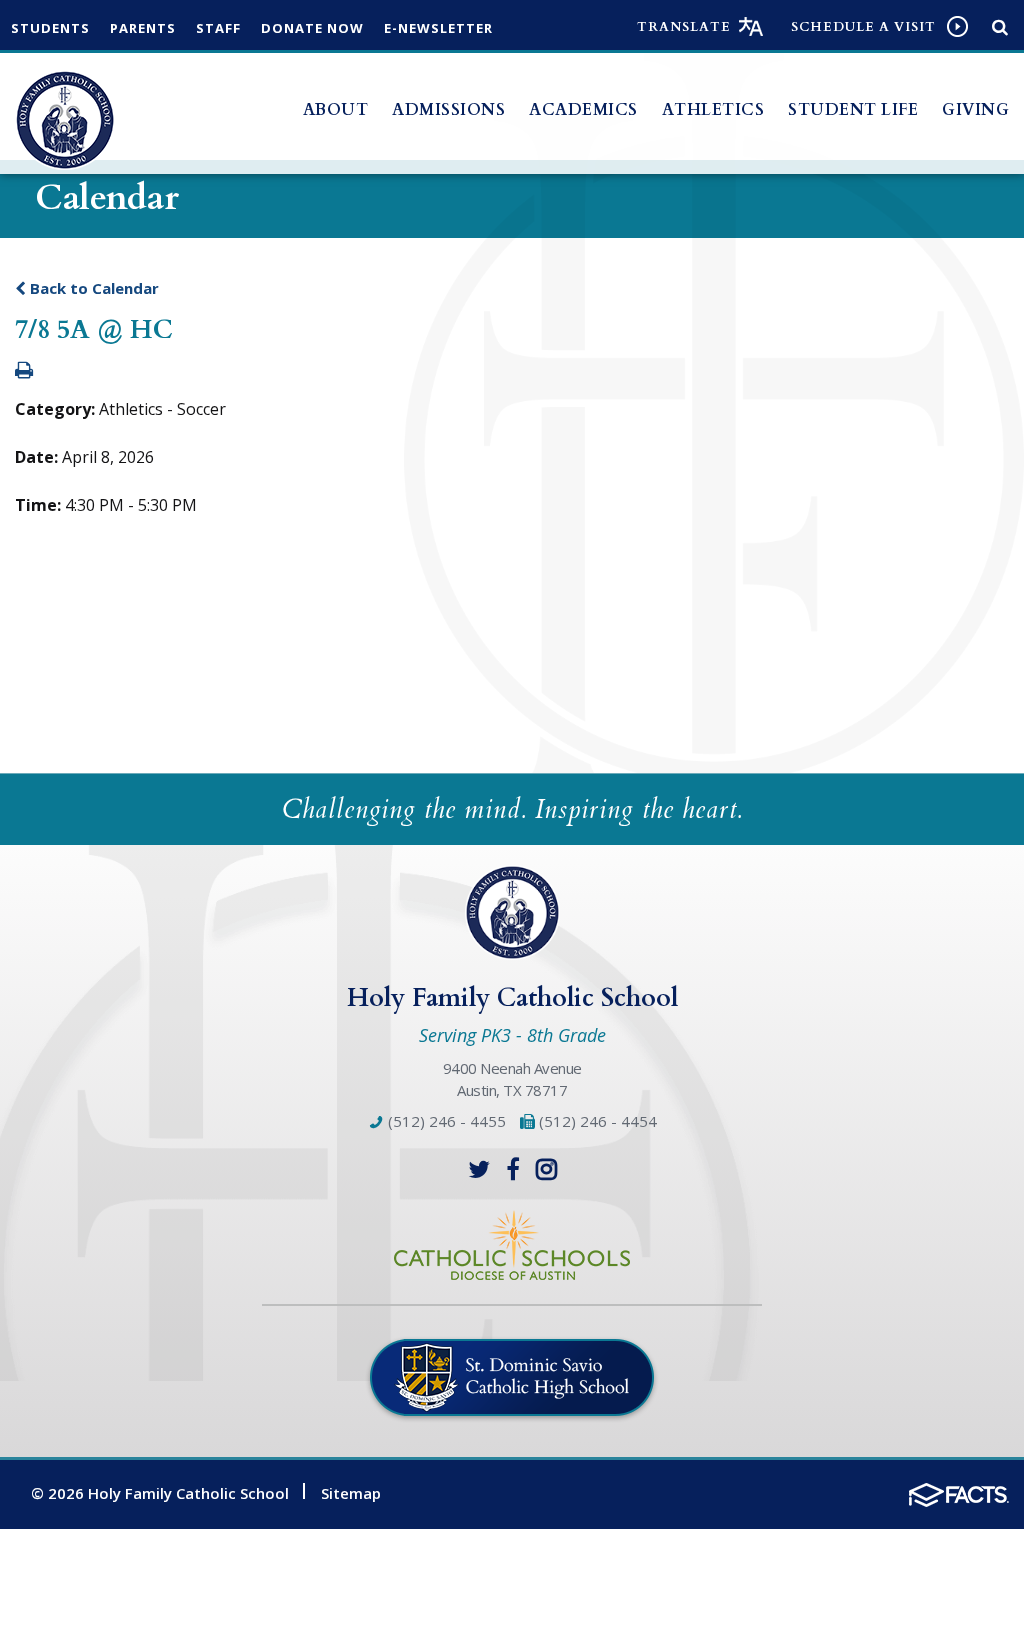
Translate (684, 27)
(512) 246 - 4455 (445, 1121)
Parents (143, 28)
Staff (218, 28)
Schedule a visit (863, 27)
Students (50, 28)
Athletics (713, 110)
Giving (975, 110)
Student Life (853, 110)
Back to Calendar (92, 288)
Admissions (448, 110)
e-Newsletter (438, 28)
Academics (583, 110)
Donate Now (312, 28)
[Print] (24, 371)
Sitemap (351, 1493)
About (336, 110)
